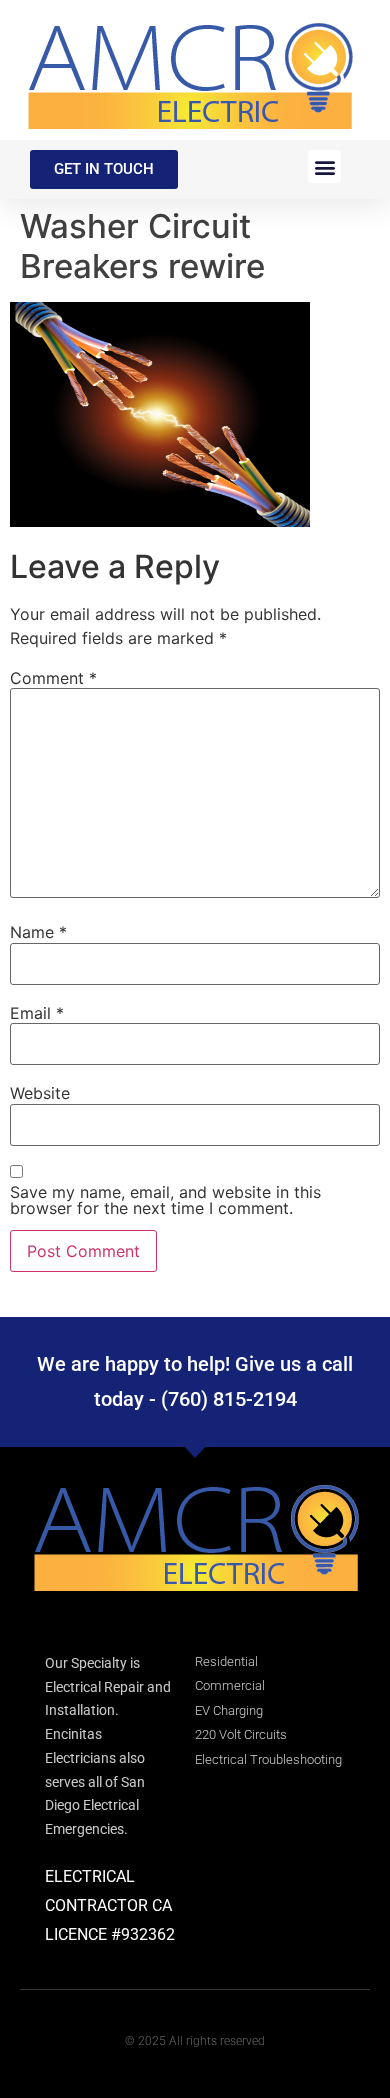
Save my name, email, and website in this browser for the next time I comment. (165, 1200)
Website (40, 1093)
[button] (324, 166)
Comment (53, 678)
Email (37, 1013)
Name (38, 932)
